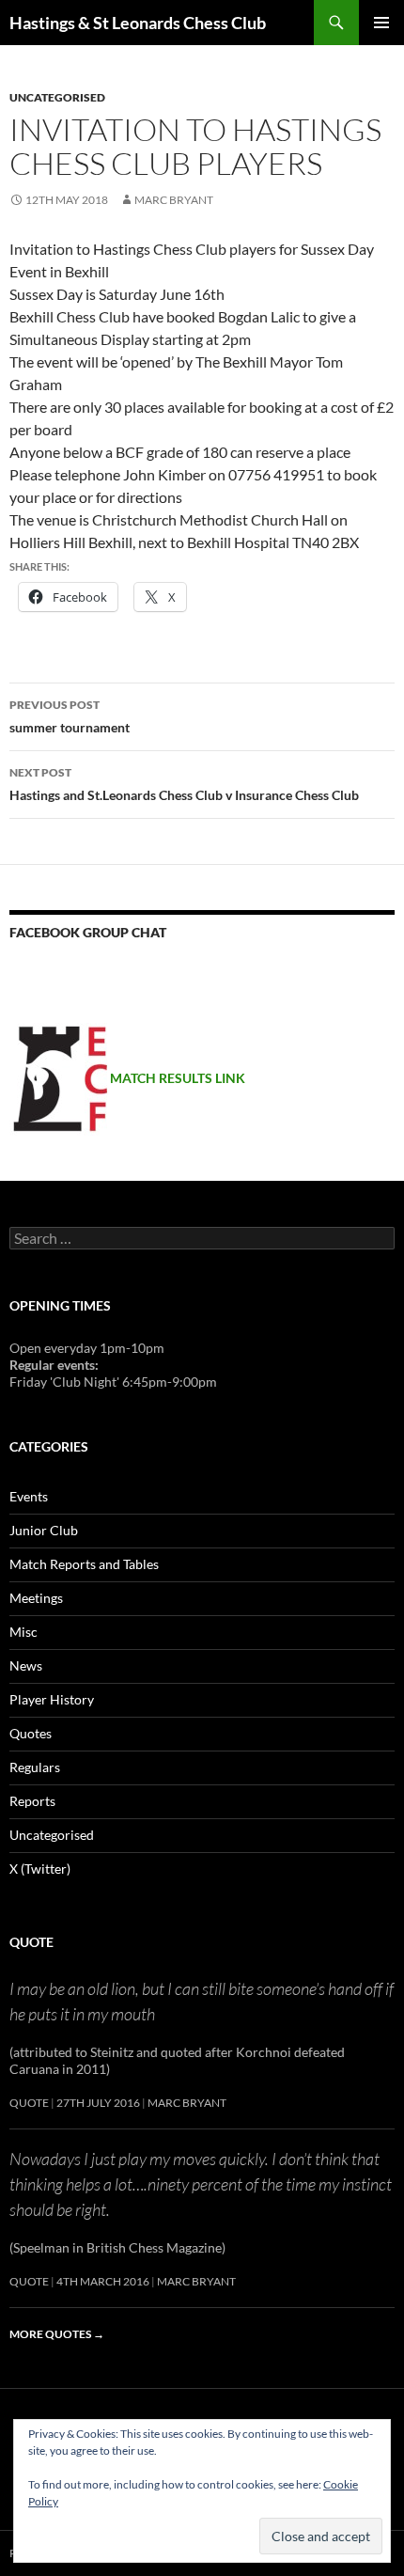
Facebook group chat (88, 932)
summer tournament (70, 716)
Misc (23, 1632)
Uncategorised (57, 97)
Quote (31, 1942)
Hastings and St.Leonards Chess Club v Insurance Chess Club (184, 784)
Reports (32, 1801)
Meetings (36, 1598)
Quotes (31, 1733)
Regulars (35, 1767)
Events (29, 1496)
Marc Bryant (174, 200)
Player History (52, 1699)
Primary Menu (381, 23)
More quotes (57, 2334)
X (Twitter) (40, 1869)
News (26, 1665)
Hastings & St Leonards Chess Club (138, 23)
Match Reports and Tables (84, 1564)
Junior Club (44, 1530)
